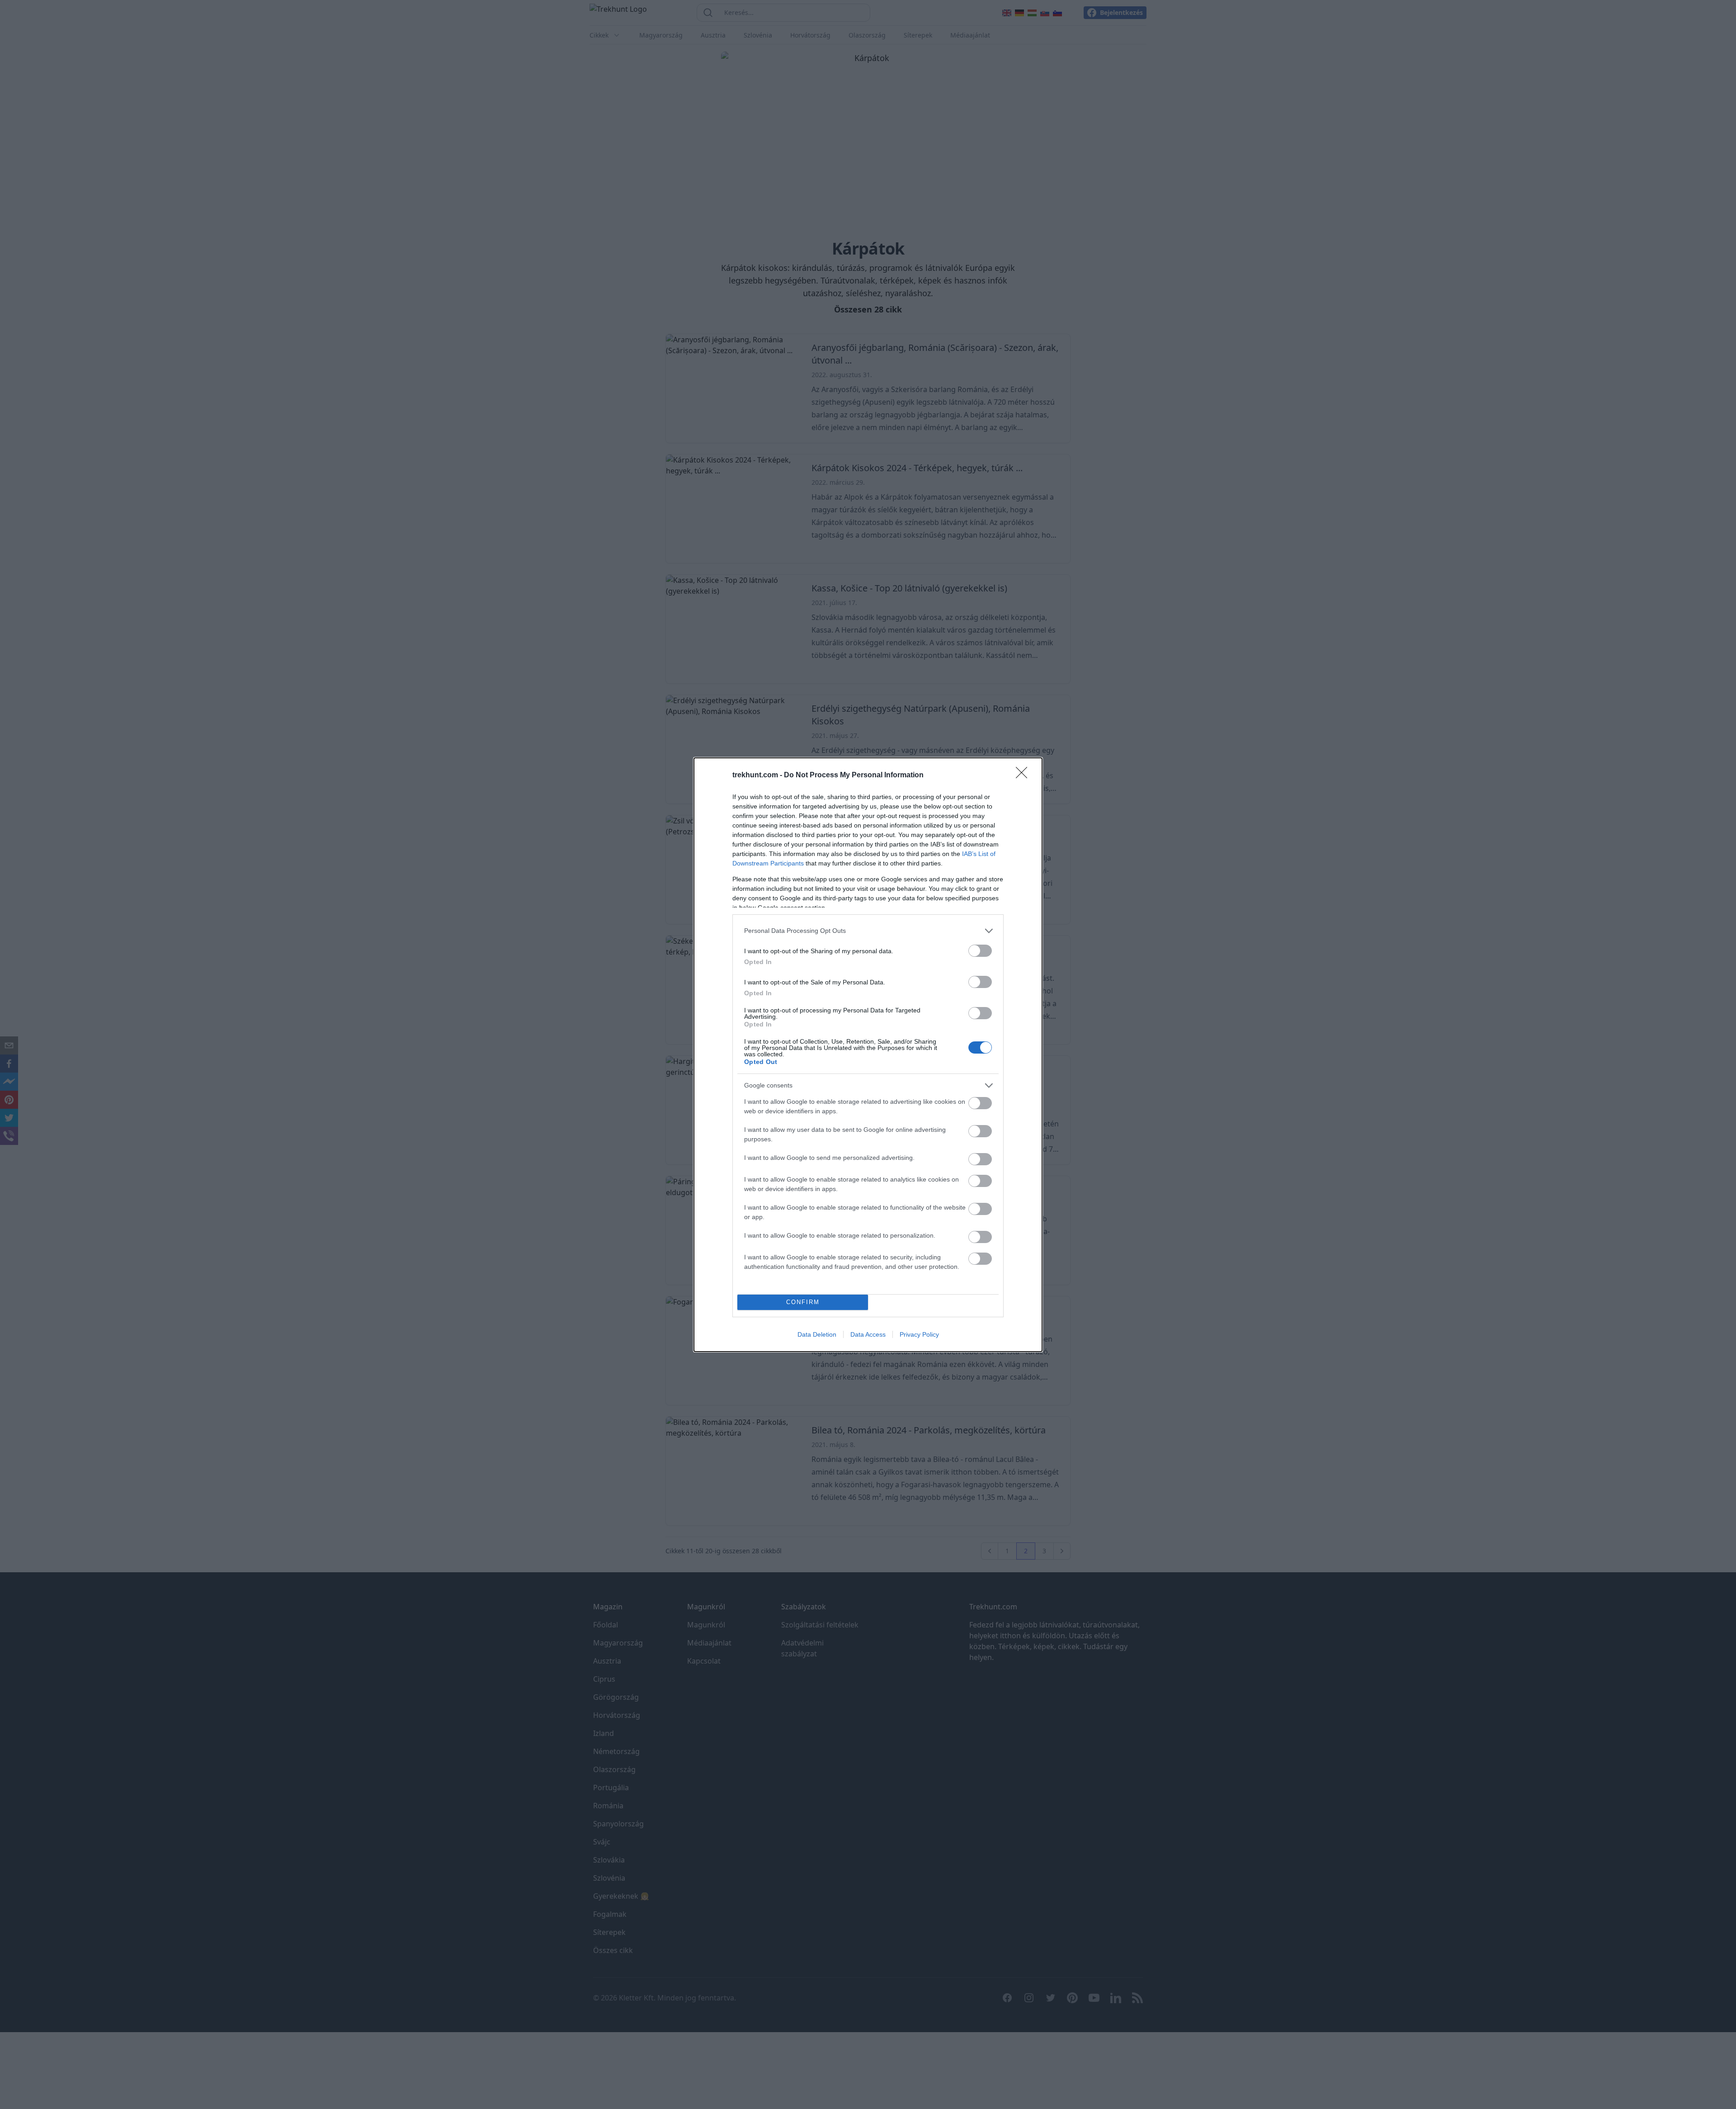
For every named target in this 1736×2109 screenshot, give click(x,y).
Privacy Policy (919, 1334)
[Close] (1024, 776)
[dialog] (868, 1055)
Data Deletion (817, 1334)
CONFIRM (803, 1302)
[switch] (980, 951)
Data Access (868, 1334)
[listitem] (868, 931)
